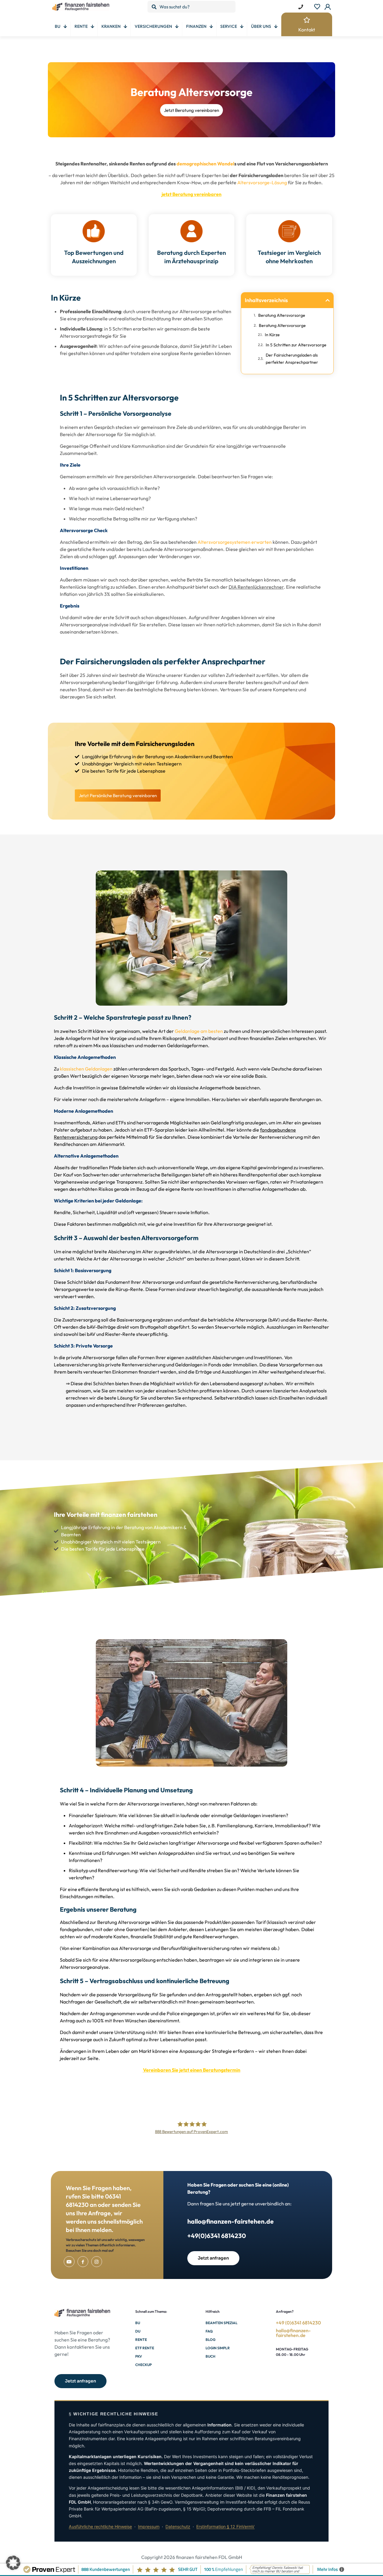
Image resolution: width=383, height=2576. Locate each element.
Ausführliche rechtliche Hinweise (100, 2526)
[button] (328, 300)
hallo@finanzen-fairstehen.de (231, 2221)
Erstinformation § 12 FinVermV (225, 2526)
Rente (141, 2340)
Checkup (143, 2365)
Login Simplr (218, 2348)
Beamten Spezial (222, 2323)
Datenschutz (178, 2526)
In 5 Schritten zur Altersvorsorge (296, 345)
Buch (211, 2356)
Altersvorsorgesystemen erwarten (235, 542)
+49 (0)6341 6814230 (298, 2323)
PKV (139, 2356)
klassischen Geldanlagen (86, 1069)
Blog (211, 2340)
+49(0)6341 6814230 (217, 2236)
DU (138, 2331)
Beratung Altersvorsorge (282, 315)
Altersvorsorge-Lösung (262, 182)
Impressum (149, 2526)
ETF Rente (145, 2348)
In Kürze (272, 335)
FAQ (209, 2331)
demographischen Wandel (205, 164)
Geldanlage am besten (199, 1031)
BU (138, 2323)
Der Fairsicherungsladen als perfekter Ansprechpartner (292, 359)
